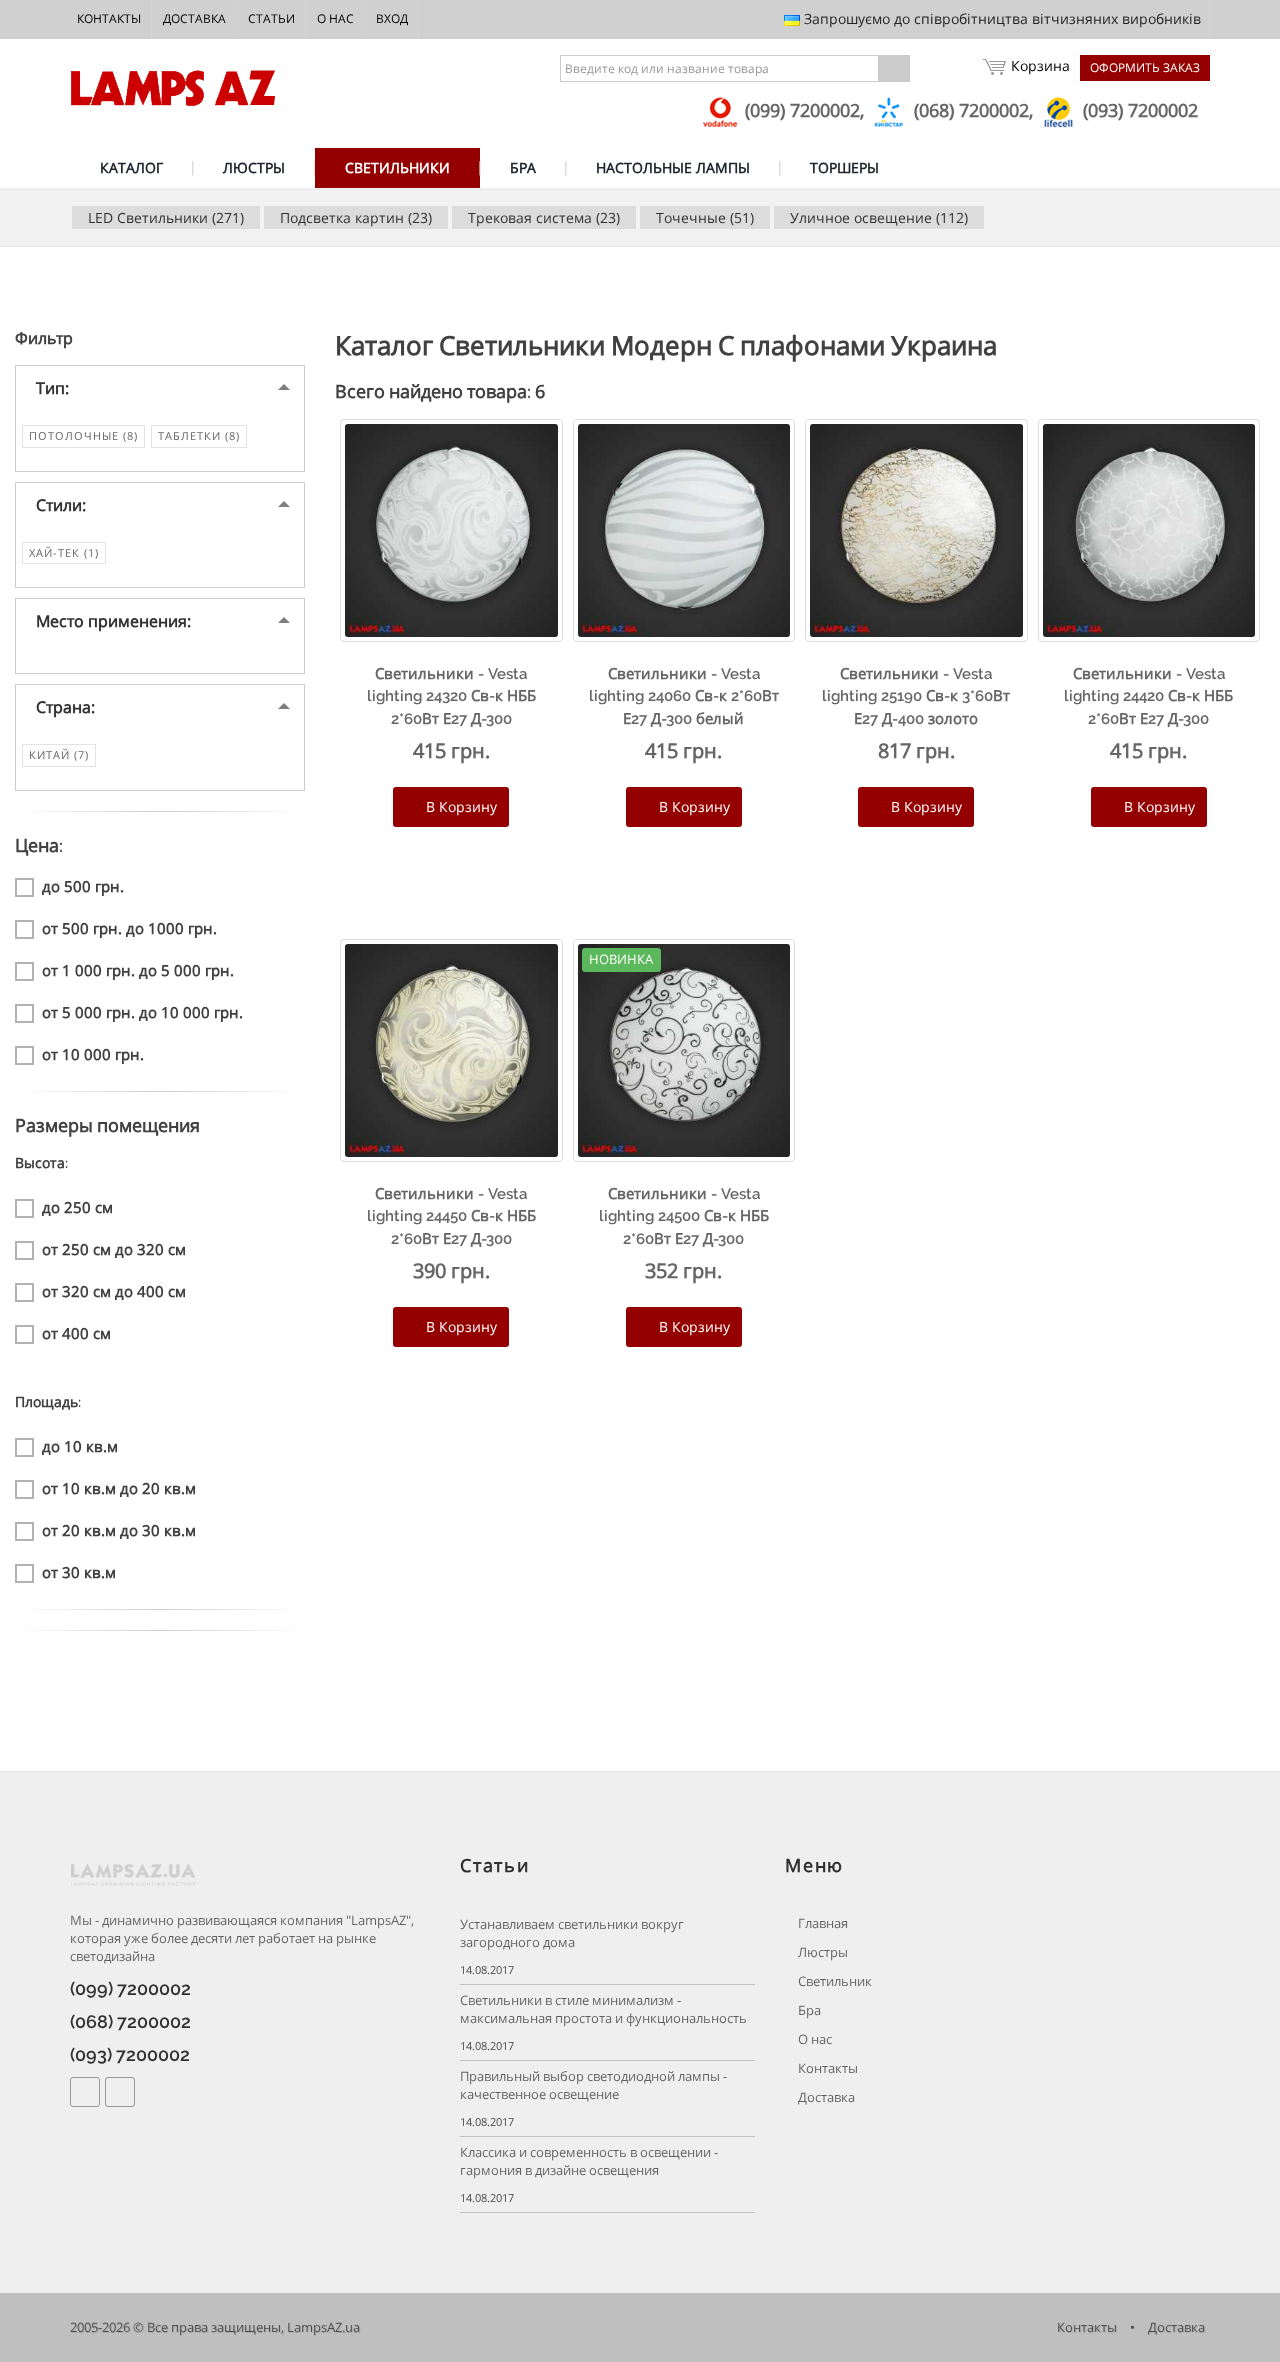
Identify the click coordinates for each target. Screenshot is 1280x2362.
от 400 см (76, 1333)
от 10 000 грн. (93, 1054)
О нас (335, 18)
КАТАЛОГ (131, 167)
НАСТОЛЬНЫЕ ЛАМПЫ (673, 167)
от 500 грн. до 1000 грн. (129, 928)
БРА (523, 167)
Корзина (1040, 65)
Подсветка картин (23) (356, 217)
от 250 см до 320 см (114, 1249)
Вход (392, 18)
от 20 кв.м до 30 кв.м (119, 1530)
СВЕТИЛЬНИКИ (397, 167)
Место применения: (113, 621)
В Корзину (459, 806)
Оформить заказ (1145, 67)
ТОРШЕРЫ (844, 167)
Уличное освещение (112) (879, 217)
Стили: (61, 505)
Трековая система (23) (544, 217)
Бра (808, 2010)
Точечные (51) (705, 217)
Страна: (65, 707)
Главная (821, 1923)
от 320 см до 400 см (114, 1291)
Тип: (52, 388)
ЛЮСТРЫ (254, 167)
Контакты (109, 18)
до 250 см (77, 1207)
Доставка (194, 18)
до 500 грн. (83, 886)
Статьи (271, 18)
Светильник (833, 1981)
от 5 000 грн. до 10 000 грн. (142, 1012)
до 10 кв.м (80, 1446)
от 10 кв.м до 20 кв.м (119, 1488)
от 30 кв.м (79, 1572)
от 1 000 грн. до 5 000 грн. (138, 970)
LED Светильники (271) (166, 217)
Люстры (821, 1952)
